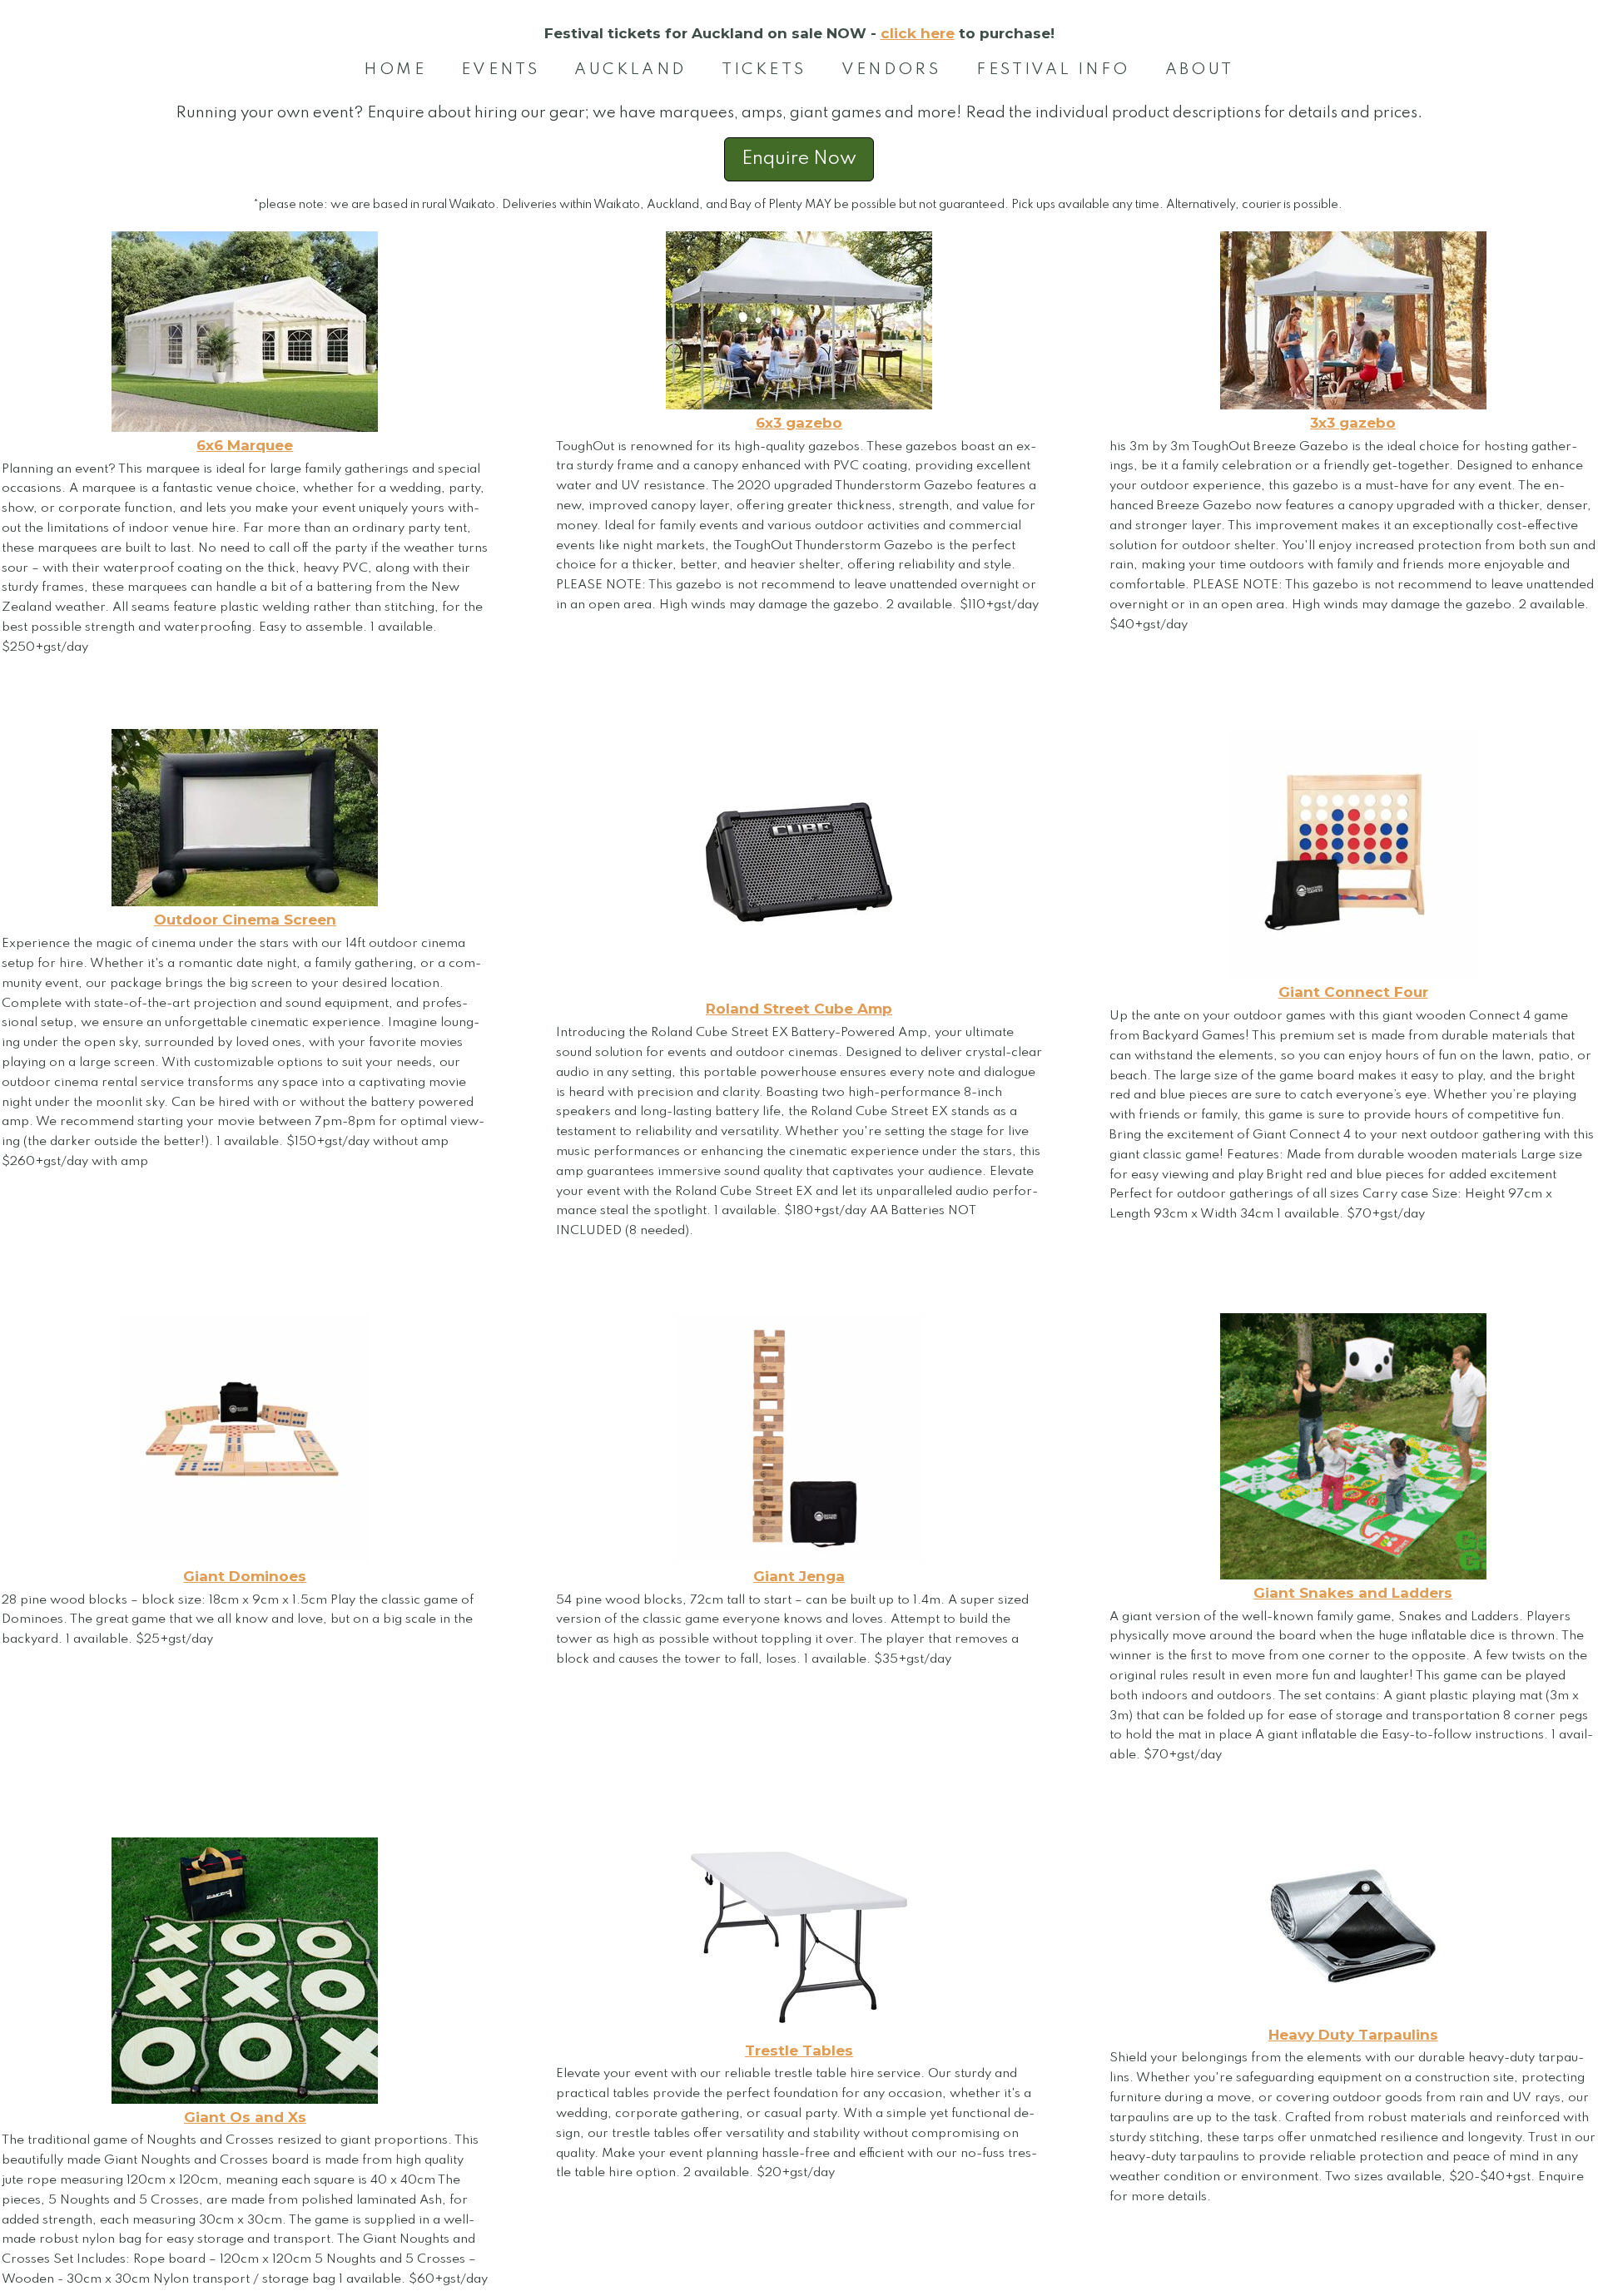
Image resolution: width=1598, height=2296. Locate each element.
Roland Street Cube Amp (799, 1009)
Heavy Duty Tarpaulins (1353, 2035)
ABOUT (1200, 69)
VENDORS (891, 69)
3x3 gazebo (1353, 423)
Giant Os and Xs (245, 2117)
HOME (395, 69)
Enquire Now (799, 159)
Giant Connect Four (1353, 992)
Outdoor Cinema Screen (245, 920)
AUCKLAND (630, 69)
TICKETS (764, 69)
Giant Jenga (799, 1576)
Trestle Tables (799, 2051)
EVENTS (500, 69)
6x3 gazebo (799, 423)
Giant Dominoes (245, 1576)
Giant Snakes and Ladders (1353, 1593)
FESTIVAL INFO (1053, 69)
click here (918, 33)
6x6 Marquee (245, 445)
